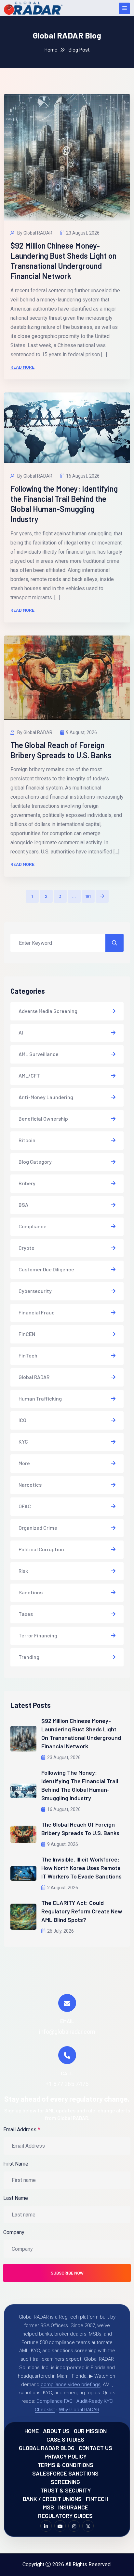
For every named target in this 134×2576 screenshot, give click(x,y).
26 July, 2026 (60, 1931)
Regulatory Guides (65, 2516)
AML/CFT (29, 1075)
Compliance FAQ (54, 2401)
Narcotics (30, 1485)
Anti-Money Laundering (46, 1097)
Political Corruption (41, 1549)
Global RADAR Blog (47, 2448)
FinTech (28, 1355)
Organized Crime (38, 1528)
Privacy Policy (66, 2456)
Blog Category (35, 1162)
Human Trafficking (40, 1398)
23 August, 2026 (83, 233)
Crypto (27, 1248)
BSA (23, 1205)
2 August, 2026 (63, 1888)
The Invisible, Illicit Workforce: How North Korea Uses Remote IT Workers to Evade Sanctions (81, 1868)
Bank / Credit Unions (52, 2499)
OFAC (25, 1506)
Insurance (73, 2507)
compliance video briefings (71, 2384)
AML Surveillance (39, 1054)
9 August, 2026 (81, 732)
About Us (56, 2431)
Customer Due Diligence (46, 1269)
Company (14, 2232)
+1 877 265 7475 (67, 2084)
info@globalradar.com (67, 2032)
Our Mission (90, 2431)
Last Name (16, 2198)
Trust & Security (66, 2490)
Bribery (27, 1183)
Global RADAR (34, 1377)
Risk (23, 1571)
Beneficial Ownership (43, 1119)
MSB (48, 2507)
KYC (23, 1441)
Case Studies (65, 2439)
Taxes (26, 1614)
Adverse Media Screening (48, 1011)
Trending (29, 1657)
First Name (16, 2164)
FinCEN (27, 1334)
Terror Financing (38, 1635)
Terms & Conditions (65, 2465)
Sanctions (31, 1592)
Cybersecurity (35, 1291)
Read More (22, 367)
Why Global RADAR (79, 2410)
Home (51, 49)
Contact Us (95, 2448)
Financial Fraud (37, 1312)
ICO (22, 1420)
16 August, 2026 (83, 476)
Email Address (22, 2130)
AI (21, 1032)
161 (88, 896)
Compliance (33, 1226)
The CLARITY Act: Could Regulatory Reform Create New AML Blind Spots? (82, 1911)
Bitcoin (27, 1140)
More (24, 1463)
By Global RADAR (34, 233)
